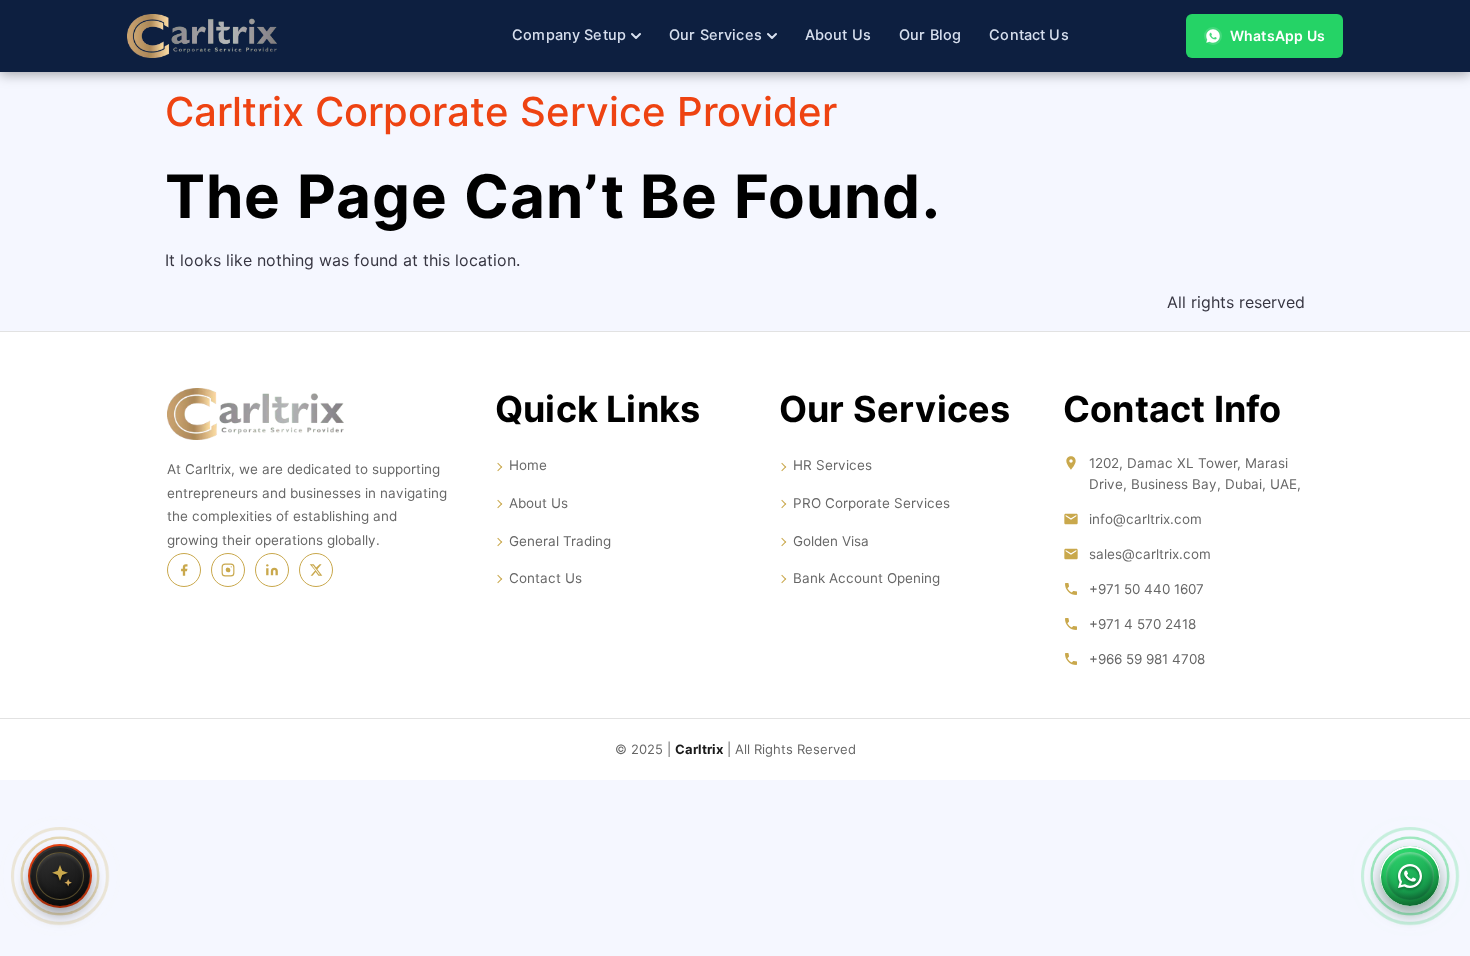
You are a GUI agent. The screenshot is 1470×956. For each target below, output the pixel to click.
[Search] (1134, 36)
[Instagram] (228, 570)
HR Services (832, 465)
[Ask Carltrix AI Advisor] (60, 876)
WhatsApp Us (1277, 35)
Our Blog (930, 35)
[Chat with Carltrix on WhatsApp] (1410, 876)
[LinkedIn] (272, 570)
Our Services (715, 35)
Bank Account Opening (866, 578)
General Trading (560, 541)
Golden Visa (831, 541)
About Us (838, 35)
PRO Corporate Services (871, 503)
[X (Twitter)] (316, 570)
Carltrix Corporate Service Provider (501, 111)
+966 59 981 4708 (1147, 659)
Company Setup (569, 35)
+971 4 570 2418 (1142, 624)
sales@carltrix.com (1150, 554)
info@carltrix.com (1145, 519)
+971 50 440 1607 (1146, 589)
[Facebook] (184, 570)
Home (528, 465)
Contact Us (1029, 35)
